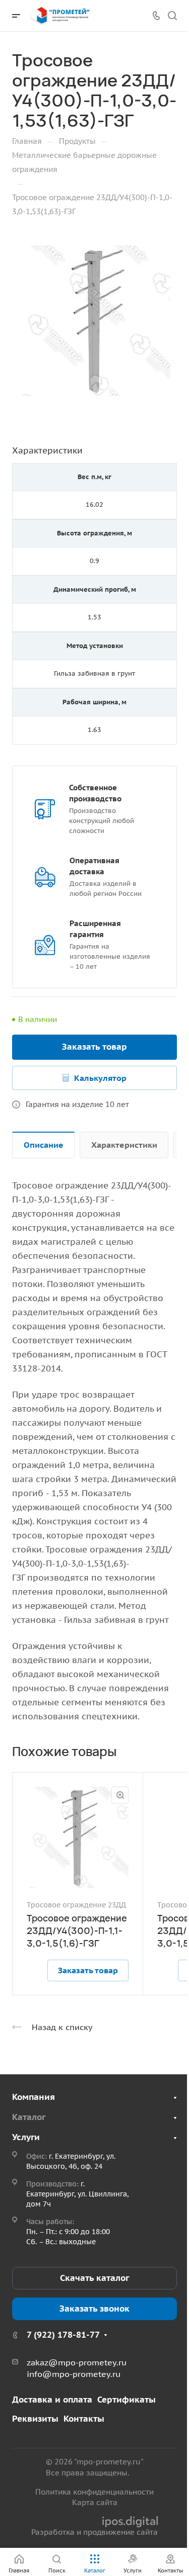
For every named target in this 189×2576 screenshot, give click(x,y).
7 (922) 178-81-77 (63, 2335)
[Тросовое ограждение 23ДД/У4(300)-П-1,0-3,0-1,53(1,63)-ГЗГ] (94, 320)
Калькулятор (100, 1078)
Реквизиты (35, 2419)
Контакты (84, 2419)
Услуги (26, 2137)
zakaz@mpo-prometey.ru (77, 2362)
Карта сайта (95, 2502)
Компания (34, 2097)
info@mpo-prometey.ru (74, 2374)
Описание (44, 1145)
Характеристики (124, 1145)
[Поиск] (172, 16)
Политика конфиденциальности (94, 2492)
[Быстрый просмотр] (120, 1795)
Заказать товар (94, 1047)
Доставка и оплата (52, 2400)
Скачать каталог (94, 2278)
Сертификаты (127, 2400)
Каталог (29, 2117)
